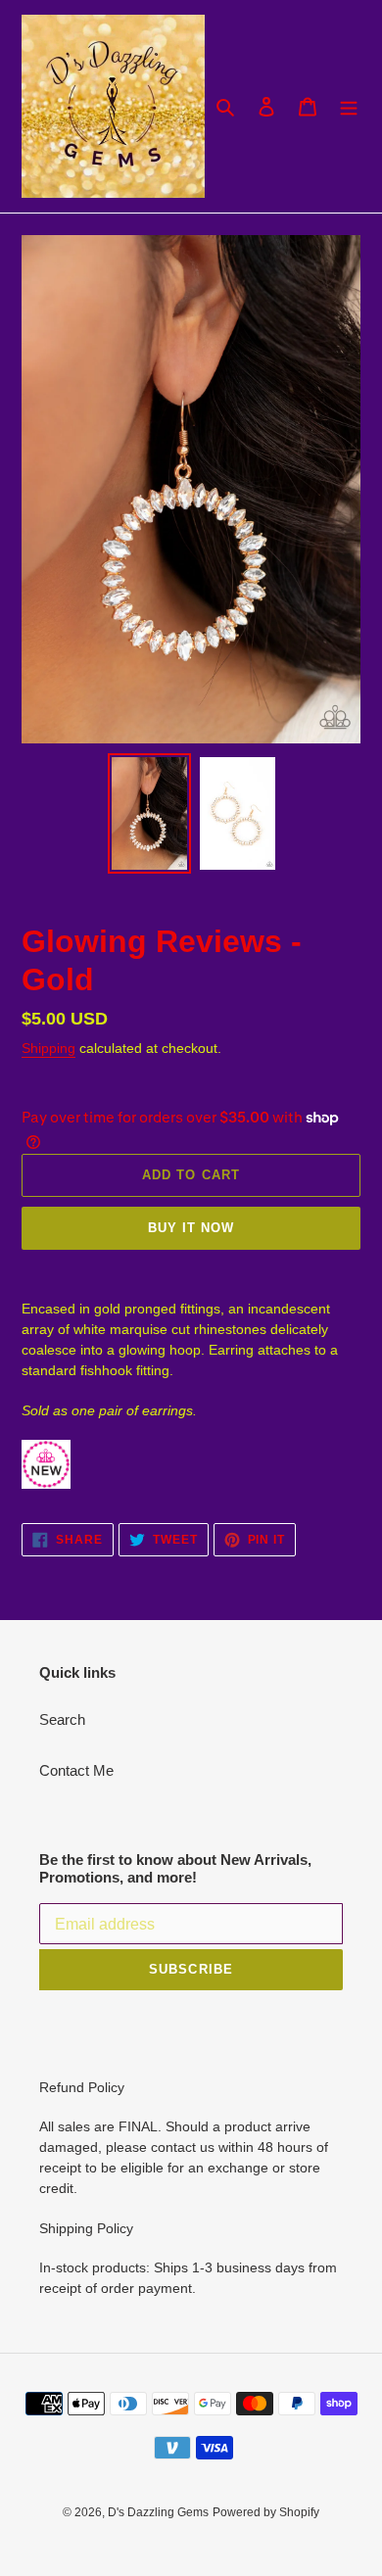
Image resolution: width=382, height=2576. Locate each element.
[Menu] (349, 106)
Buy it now (191, 1228)
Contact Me (76, 1770)
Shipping (48, 1048)
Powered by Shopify (266, 2512)
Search (62, 1719)
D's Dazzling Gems (158, 2512)
